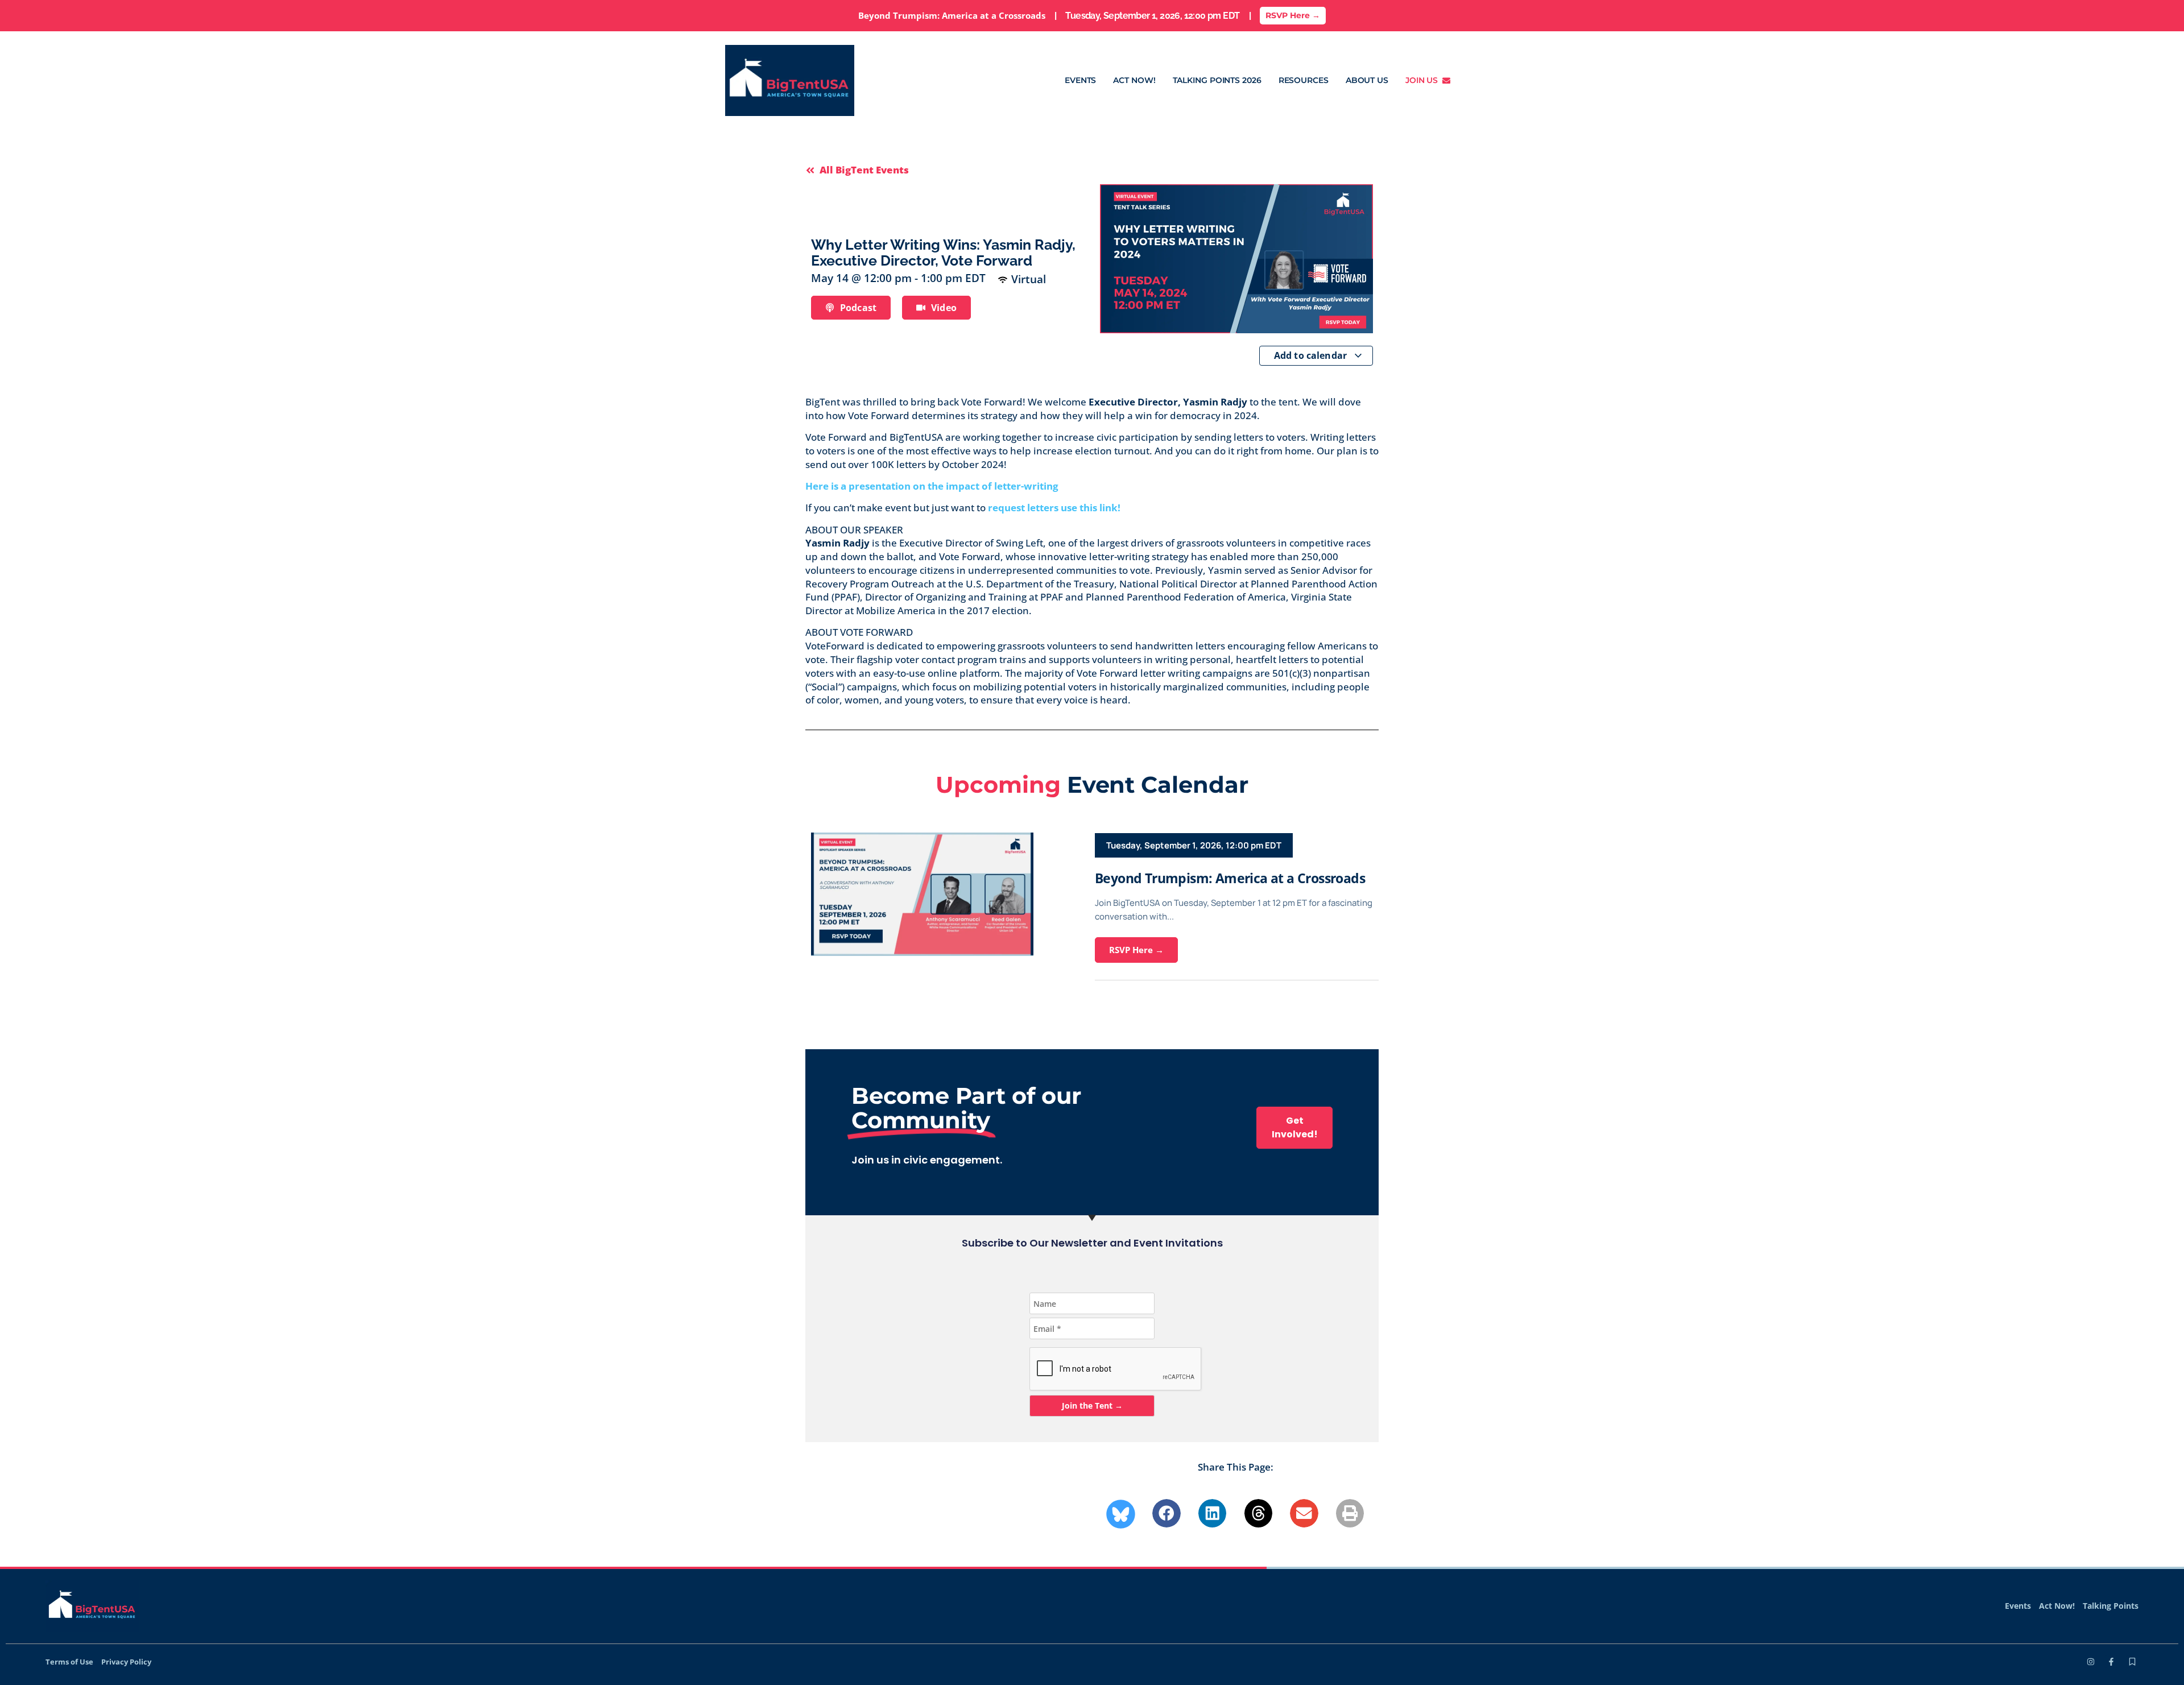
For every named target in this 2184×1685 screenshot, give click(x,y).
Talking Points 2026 (1217, 80)
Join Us (1424, 80)
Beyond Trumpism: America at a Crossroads (1230, 878)
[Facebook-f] (2111, 1662)
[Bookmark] (2132, 1662)
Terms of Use (69, 1662)
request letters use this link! (1054, 508)
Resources (1304, 80)
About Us (1367, 80)
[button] (1167, 1513)
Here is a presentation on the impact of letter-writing (934, 486)
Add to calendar (1312, 355)
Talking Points (2111, 1606)
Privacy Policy (126, 1662)
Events (1080, 80)
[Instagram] (2091, 1662)
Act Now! (1134, 80)
